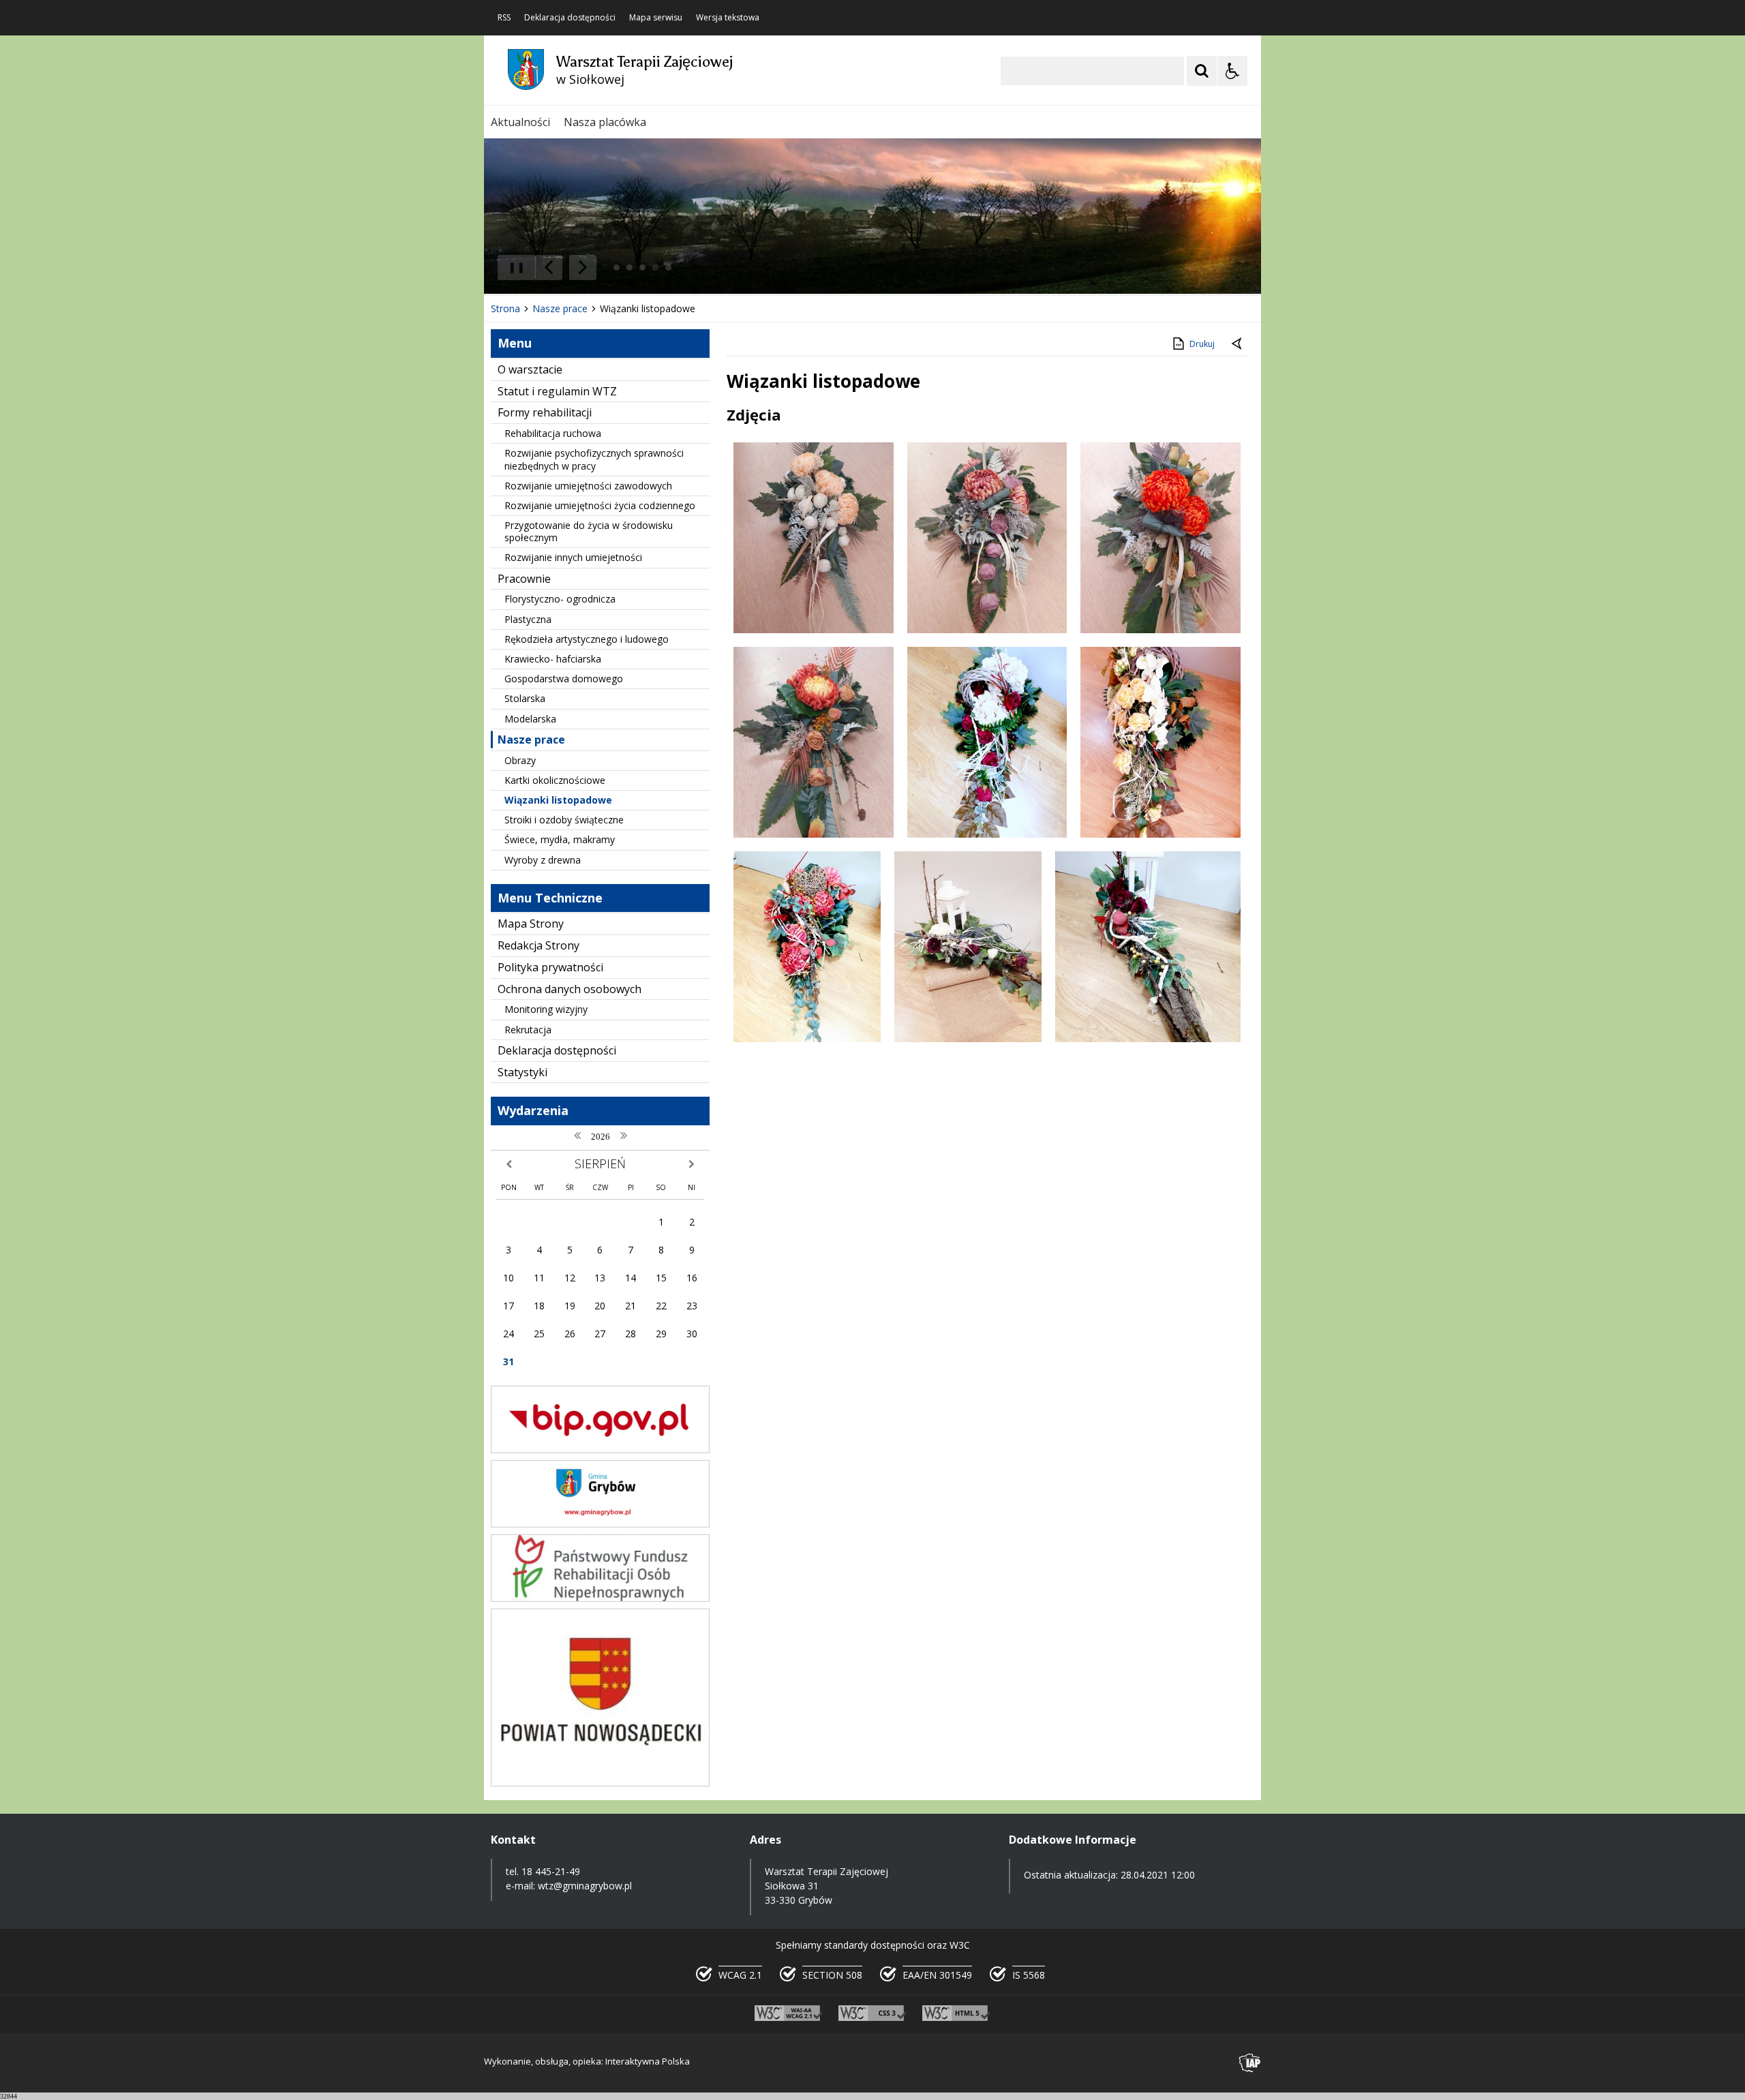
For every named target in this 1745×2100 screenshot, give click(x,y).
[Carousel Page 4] (655, 268)
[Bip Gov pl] (600, 1449)
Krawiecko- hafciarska (553, 659)
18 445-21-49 (551, 1871)
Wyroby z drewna (543, 860)
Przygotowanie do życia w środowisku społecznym (589, 531)
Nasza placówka (605, 122)
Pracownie (524, 579)
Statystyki (522, 1072)
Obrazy (520, 760)
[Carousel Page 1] (617, 268)
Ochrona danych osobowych (570, 989)
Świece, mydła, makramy (560, 839)
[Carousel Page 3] (642, 268)
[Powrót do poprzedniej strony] (1238, 344)
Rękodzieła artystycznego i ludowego (587, 639)
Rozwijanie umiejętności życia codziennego (600, 505)
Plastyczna (528, 619)
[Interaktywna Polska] (1250, 2063)
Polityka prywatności (550, 967)
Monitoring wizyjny (546, 1009)
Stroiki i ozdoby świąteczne (564, 820)
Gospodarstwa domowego (564, 679)
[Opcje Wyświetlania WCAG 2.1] (1232, 71)
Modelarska (530, 719)
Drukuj (1202, 344)
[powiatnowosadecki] (600, 1783)
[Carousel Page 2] (629, 268)
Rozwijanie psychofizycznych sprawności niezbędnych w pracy (594, 459)
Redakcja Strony (538, 945)
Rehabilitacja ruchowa (553, 433)
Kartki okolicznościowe (555, 780)
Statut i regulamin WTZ (557, 391)
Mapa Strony (531, 924)
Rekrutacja (528, 1030)
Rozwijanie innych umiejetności (573, 557)
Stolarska (525, 698)
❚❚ (512, 267)
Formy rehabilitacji (545, 412)
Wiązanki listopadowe (558, 800)
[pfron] (600, 1598)
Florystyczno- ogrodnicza (560, 599)
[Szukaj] (1202, 71)
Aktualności (520, 122)
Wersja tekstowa (728, 18)
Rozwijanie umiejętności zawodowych (588, 486)
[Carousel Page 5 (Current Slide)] (668, 268)
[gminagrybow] (600, 1524)
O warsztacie (530, 369)
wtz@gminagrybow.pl (585, 1886)
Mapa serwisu (656, 18)
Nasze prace (531, 740)
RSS (504, 18)
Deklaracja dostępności (570, 18)
